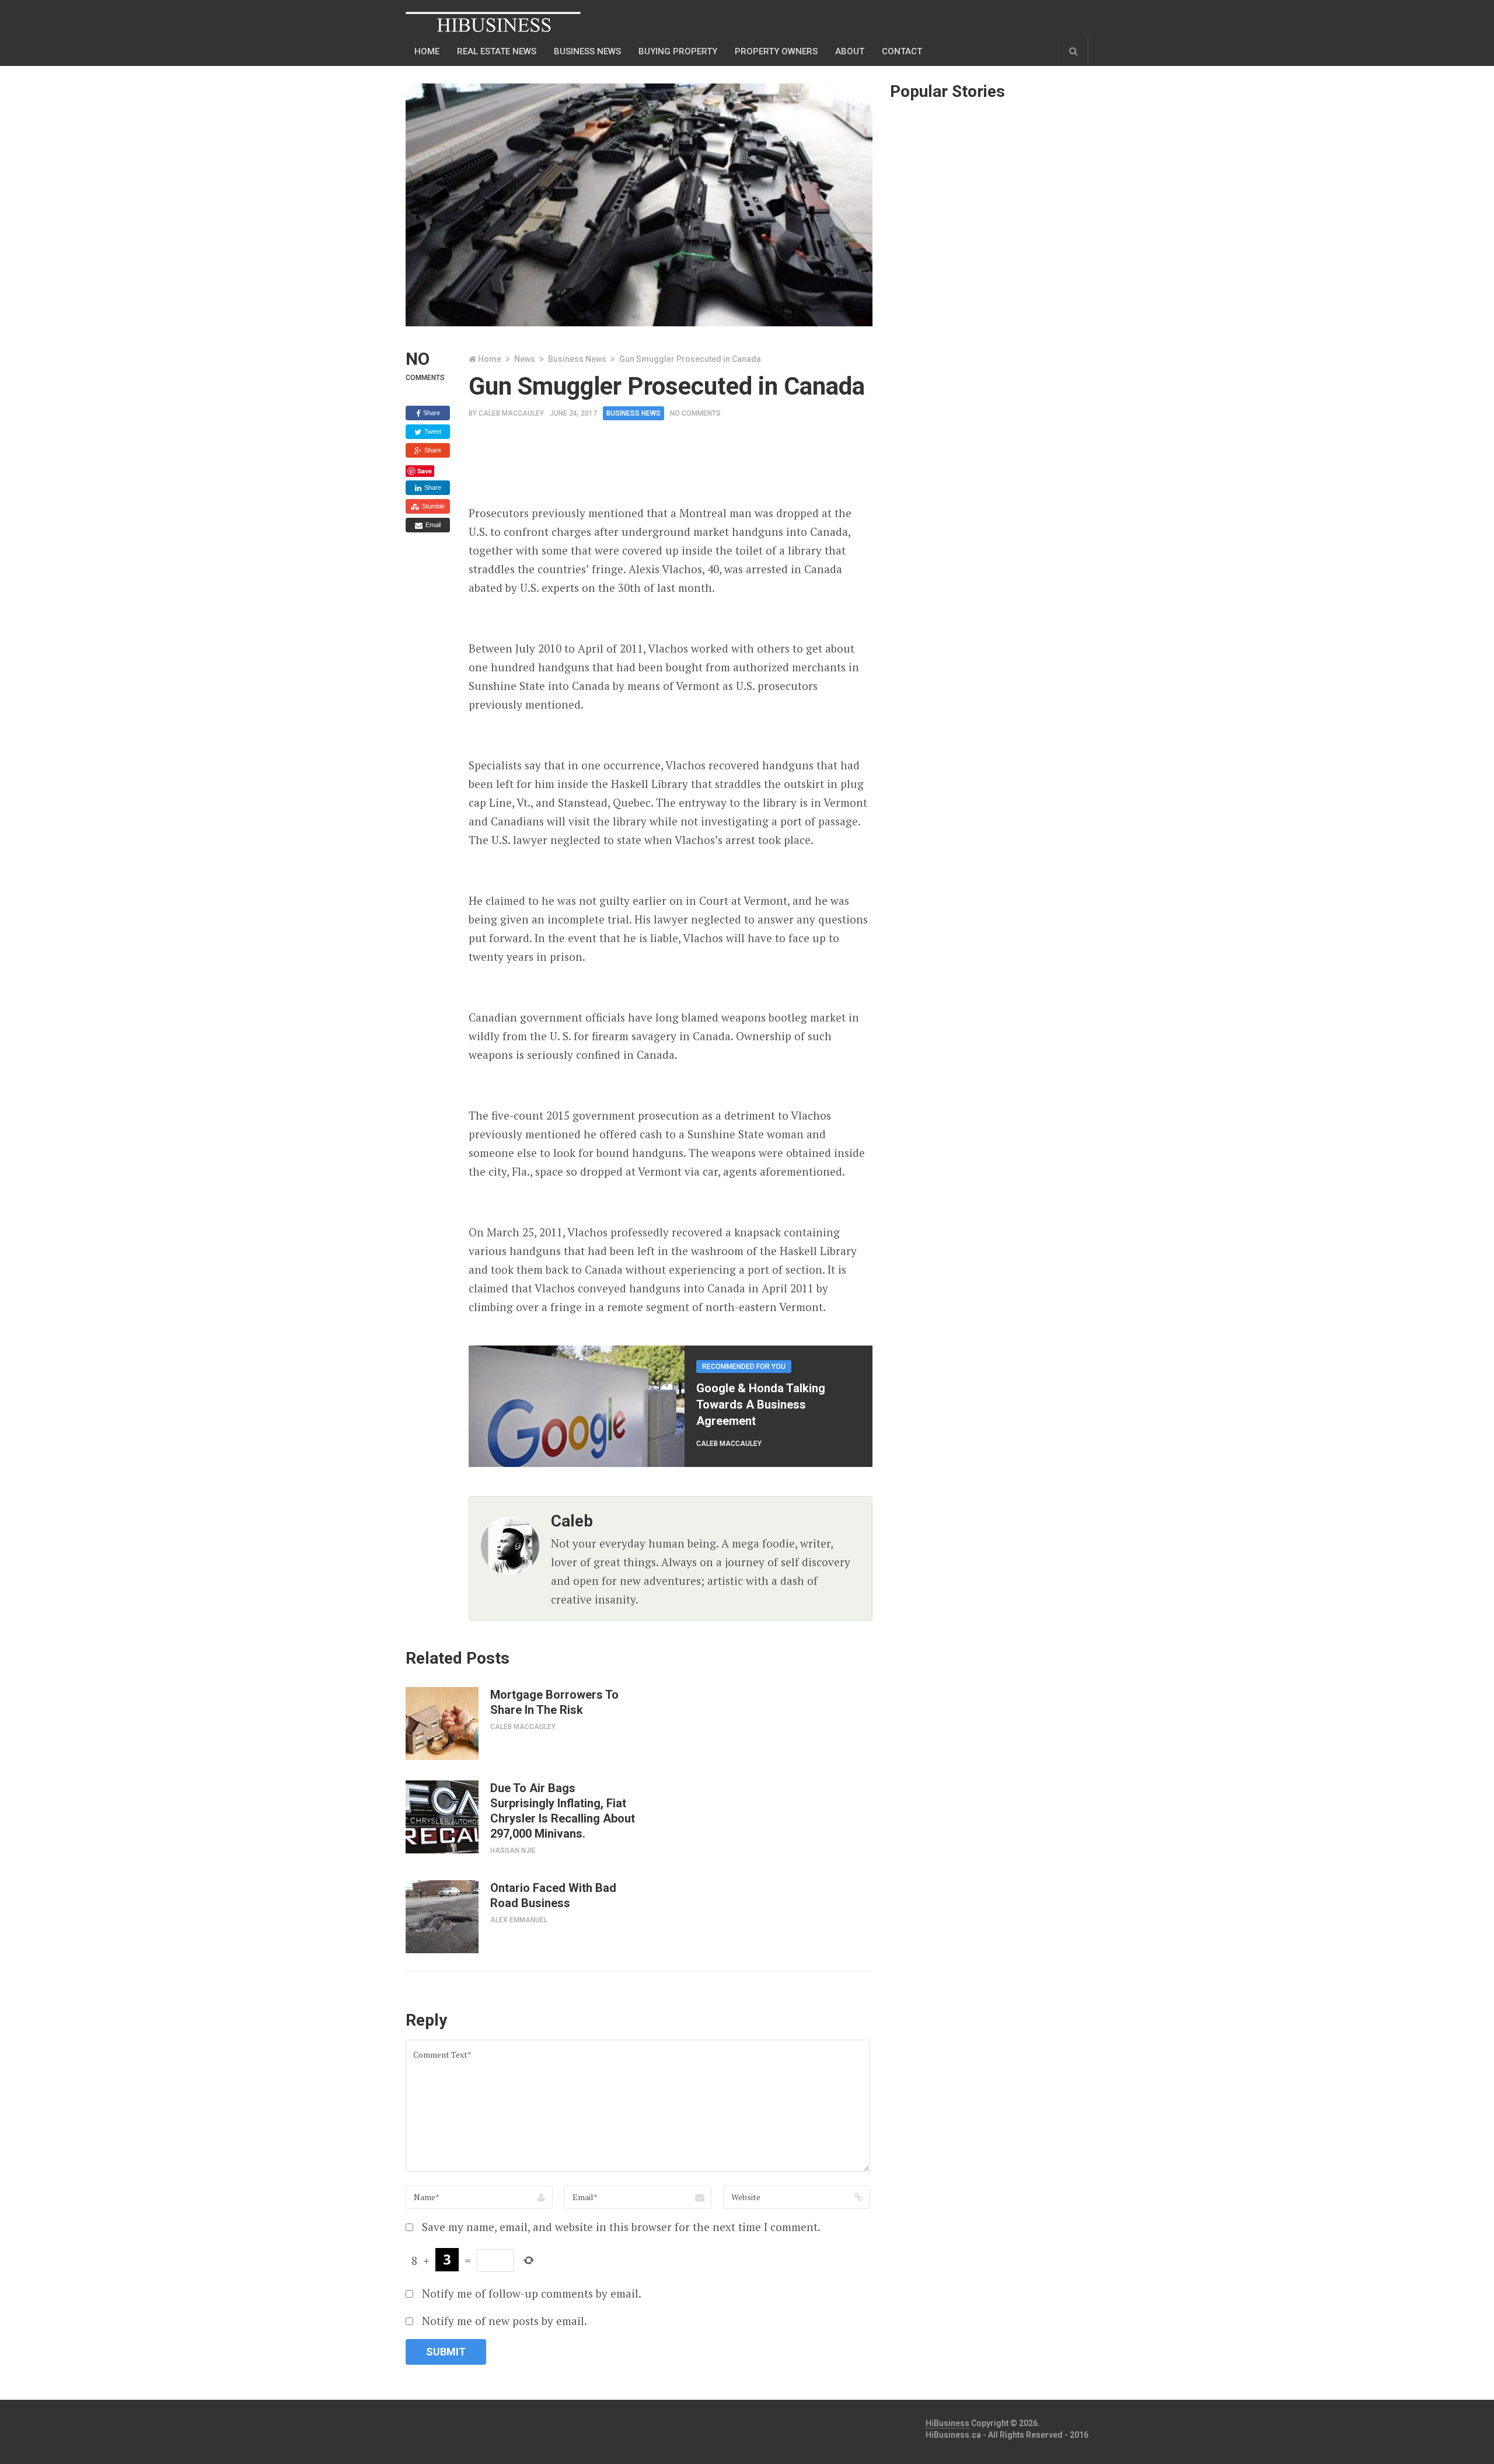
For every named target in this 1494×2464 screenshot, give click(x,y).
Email (432, 525)
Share (431, 413)
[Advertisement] (681, 466)
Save (425, 471)
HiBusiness (947, 2423)
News (525, 359)
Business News (577, 359)
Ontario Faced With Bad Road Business (553, 1895)
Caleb (572, 1521)
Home (427, 51)
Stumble (432, 506)
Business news (587, 51)
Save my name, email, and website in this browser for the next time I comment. (621, 2227)
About (850, 51)
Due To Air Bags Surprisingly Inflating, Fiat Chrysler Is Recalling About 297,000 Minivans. (563, 1811)
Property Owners (776, 51)
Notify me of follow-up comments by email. (532, 2293)
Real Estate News (497, 51)
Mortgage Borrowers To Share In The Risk (554, 1702)
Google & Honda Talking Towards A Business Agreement (761, 1404)
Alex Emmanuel (519, 1920)
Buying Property (678, 51)
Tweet (432, 431)
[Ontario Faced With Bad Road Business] (442, 1917)
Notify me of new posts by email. (505, 2321)
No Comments (695, 413)
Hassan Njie (513, 1850)
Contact (902, 51)
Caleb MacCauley (511, 413)
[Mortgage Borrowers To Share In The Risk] (442, 1724)
